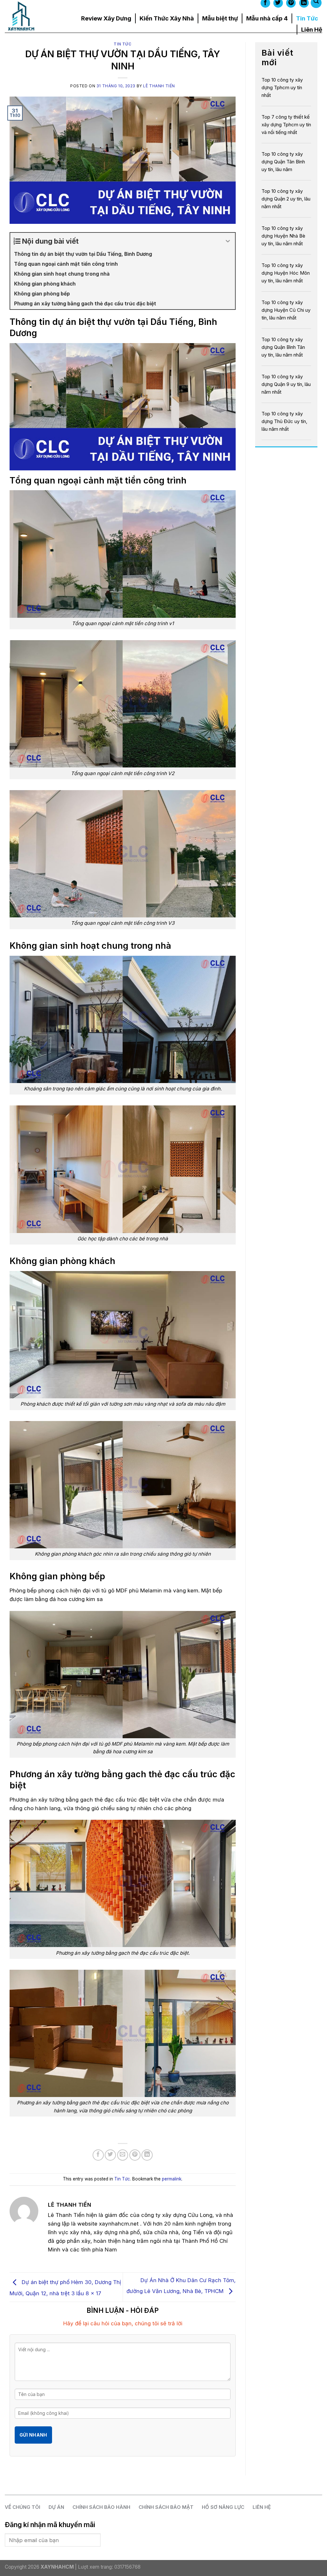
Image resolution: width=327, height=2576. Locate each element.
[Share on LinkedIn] (147, 2155)
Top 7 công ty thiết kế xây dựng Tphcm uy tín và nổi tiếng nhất (286, 125)
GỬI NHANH (33, 2435)
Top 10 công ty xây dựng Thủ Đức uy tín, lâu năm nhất (284, 421)
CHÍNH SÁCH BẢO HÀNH (101, 2507)
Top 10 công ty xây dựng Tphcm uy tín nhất (282, 87)
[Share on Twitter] (110, 2155)
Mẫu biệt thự (220, 18)
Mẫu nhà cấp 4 (267, 18)
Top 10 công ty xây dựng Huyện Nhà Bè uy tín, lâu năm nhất (283, 236)
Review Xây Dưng (106, 18)
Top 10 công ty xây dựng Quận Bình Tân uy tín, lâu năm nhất (283, 347)
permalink (172, 2179)
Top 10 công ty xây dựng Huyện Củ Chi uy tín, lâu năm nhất (286, 310)
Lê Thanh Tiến (159, 86)
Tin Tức (307, 18)
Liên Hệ (312, 29)
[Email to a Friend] (123, 2155)
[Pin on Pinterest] (135, 2155)
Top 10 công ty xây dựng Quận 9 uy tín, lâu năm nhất (286, 384)
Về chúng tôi (23, 2507)
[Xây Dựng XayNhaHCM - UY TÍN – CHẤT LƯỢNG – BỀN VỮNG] (33, 16)
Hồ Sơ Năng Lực (223, 2507)
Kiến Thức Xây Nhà (167, 18)
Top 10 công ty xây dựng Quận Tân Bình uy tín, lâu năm (283, 162)
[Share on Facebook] (98, 2155)
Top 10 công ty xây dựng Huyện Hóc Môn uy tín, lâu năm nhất (286, 273)
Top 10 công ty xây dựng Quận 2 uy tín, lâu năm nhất (286, 199)
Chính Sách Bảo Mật (166, 2507)
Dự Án (56, 2507)
